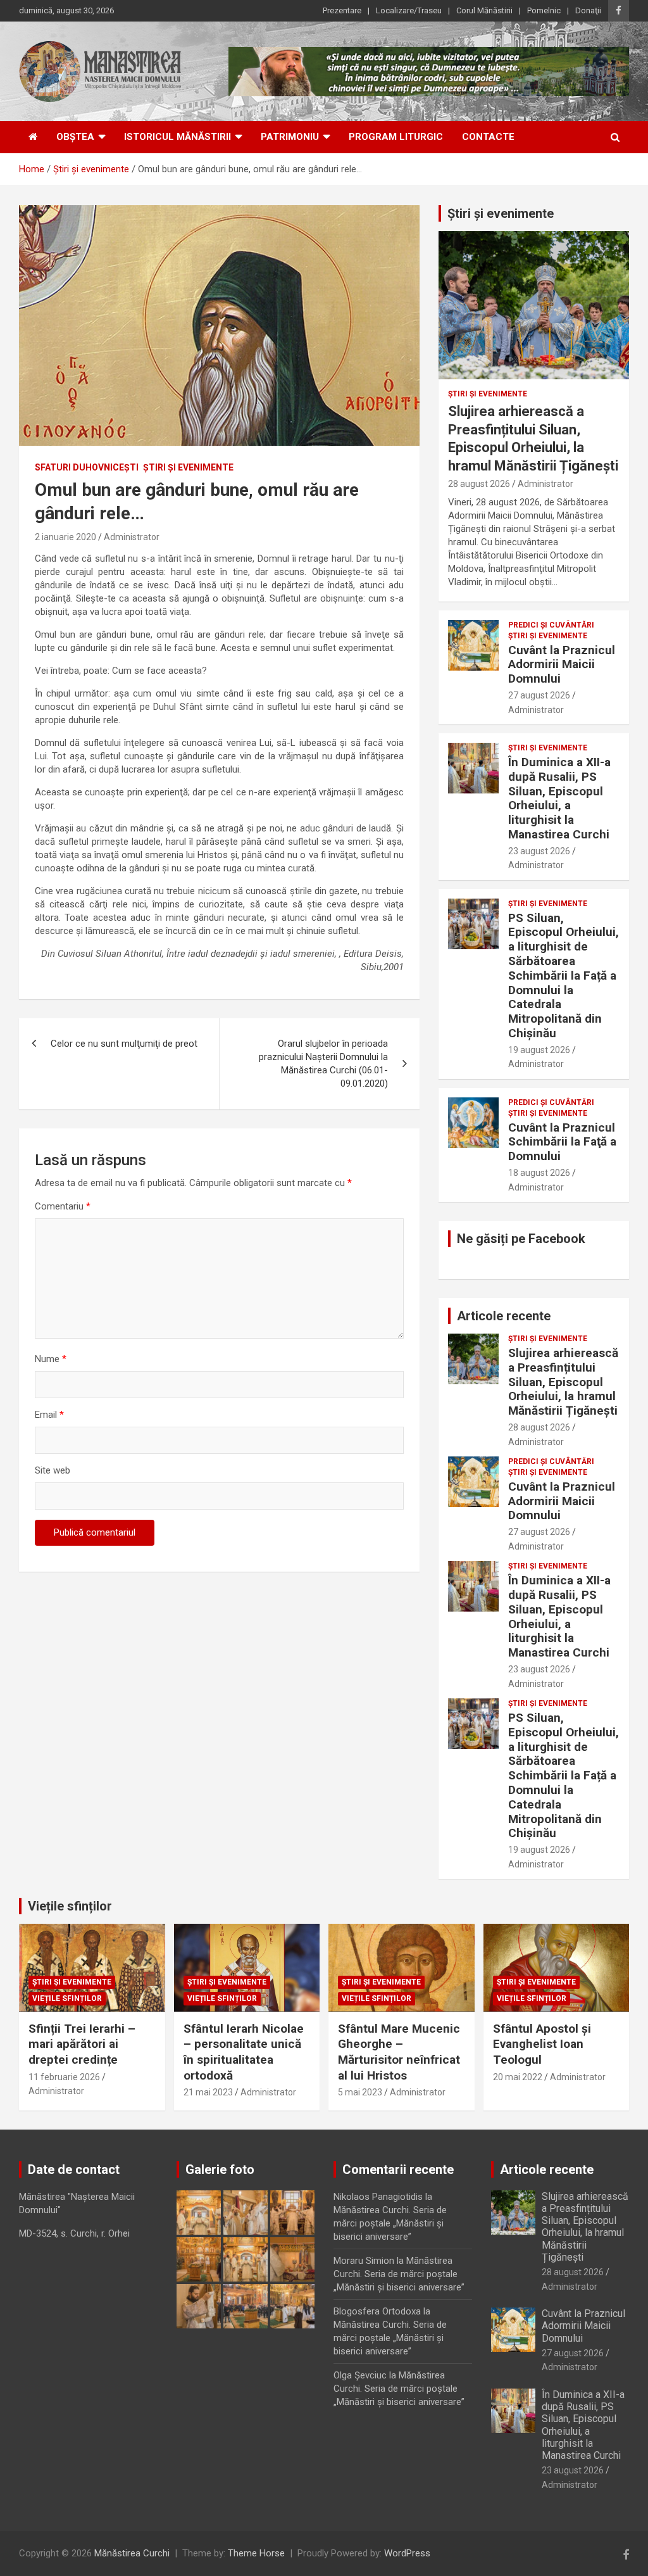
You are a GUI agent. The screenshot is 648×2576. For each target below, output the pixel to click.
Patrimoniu (290, 137)
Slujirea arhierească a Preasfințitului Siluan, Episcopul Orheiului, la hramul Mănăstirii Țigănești (563, 1382)
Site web (53, 1470)
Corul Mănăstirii (484, 10)
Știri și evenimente (501, 213)
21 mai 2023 (208, 2092)
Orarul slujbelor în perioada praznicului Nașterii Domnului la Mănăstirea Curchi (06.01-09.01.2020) (323, 1064)
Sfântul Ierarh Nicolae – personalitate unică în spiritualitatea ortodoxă (244, 2052)
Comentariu (63, 1206)
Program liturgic (396, 137)
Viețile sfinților (70, 1906)
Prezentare (342, 10)
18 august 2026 (539, 1173)
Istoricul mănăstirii (178, 137)
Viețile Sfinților (67, 1998)
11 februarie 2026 (64, 2077)
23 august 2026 (539, 851)
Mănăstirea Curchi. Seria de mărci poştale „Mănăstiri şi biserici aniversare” (390, 2223)
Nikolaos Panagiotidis (378, 2197)
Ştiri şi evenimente (188, 467)
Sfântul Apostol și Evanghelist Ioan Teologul (542, 2044)
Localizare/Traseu (409, 10)
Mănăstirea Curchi (132, 2553)
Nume (51, 1359)
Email (49, 1415)
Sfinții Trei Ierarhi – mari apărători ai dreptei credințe (82, 2044)
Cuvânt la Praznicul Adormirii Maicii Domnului (562, 665)
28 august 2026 (479, 484)
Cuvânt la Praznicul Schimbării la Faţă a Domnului (562, 1142)
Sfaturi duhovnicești (87, 467)
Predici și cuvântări (551, 625)
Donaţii (588, 10)
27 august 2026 (539, 695)
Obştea (75, 137)
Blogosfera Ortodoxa (377, 2311)
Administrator (132, 537)
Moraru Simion (364, 2261)
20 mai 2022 (518, 2077)
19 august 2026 (539, 1050)
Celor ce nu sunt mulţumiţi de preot (124, 1044)
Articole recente (504, 1316)
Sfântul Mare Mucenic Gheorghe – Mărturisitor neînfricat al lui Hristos (399, 2052)
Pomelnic (544, 10)
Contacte (488, 137)
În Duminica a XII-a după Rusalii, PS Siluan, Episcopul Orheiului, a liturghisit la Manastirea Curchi (559, 798)
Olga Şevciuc (360, 2375)
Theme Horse (256, 2553)
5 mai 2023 (360, 2092)
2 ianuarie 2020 (65, 537)
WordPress (407, 2553)
